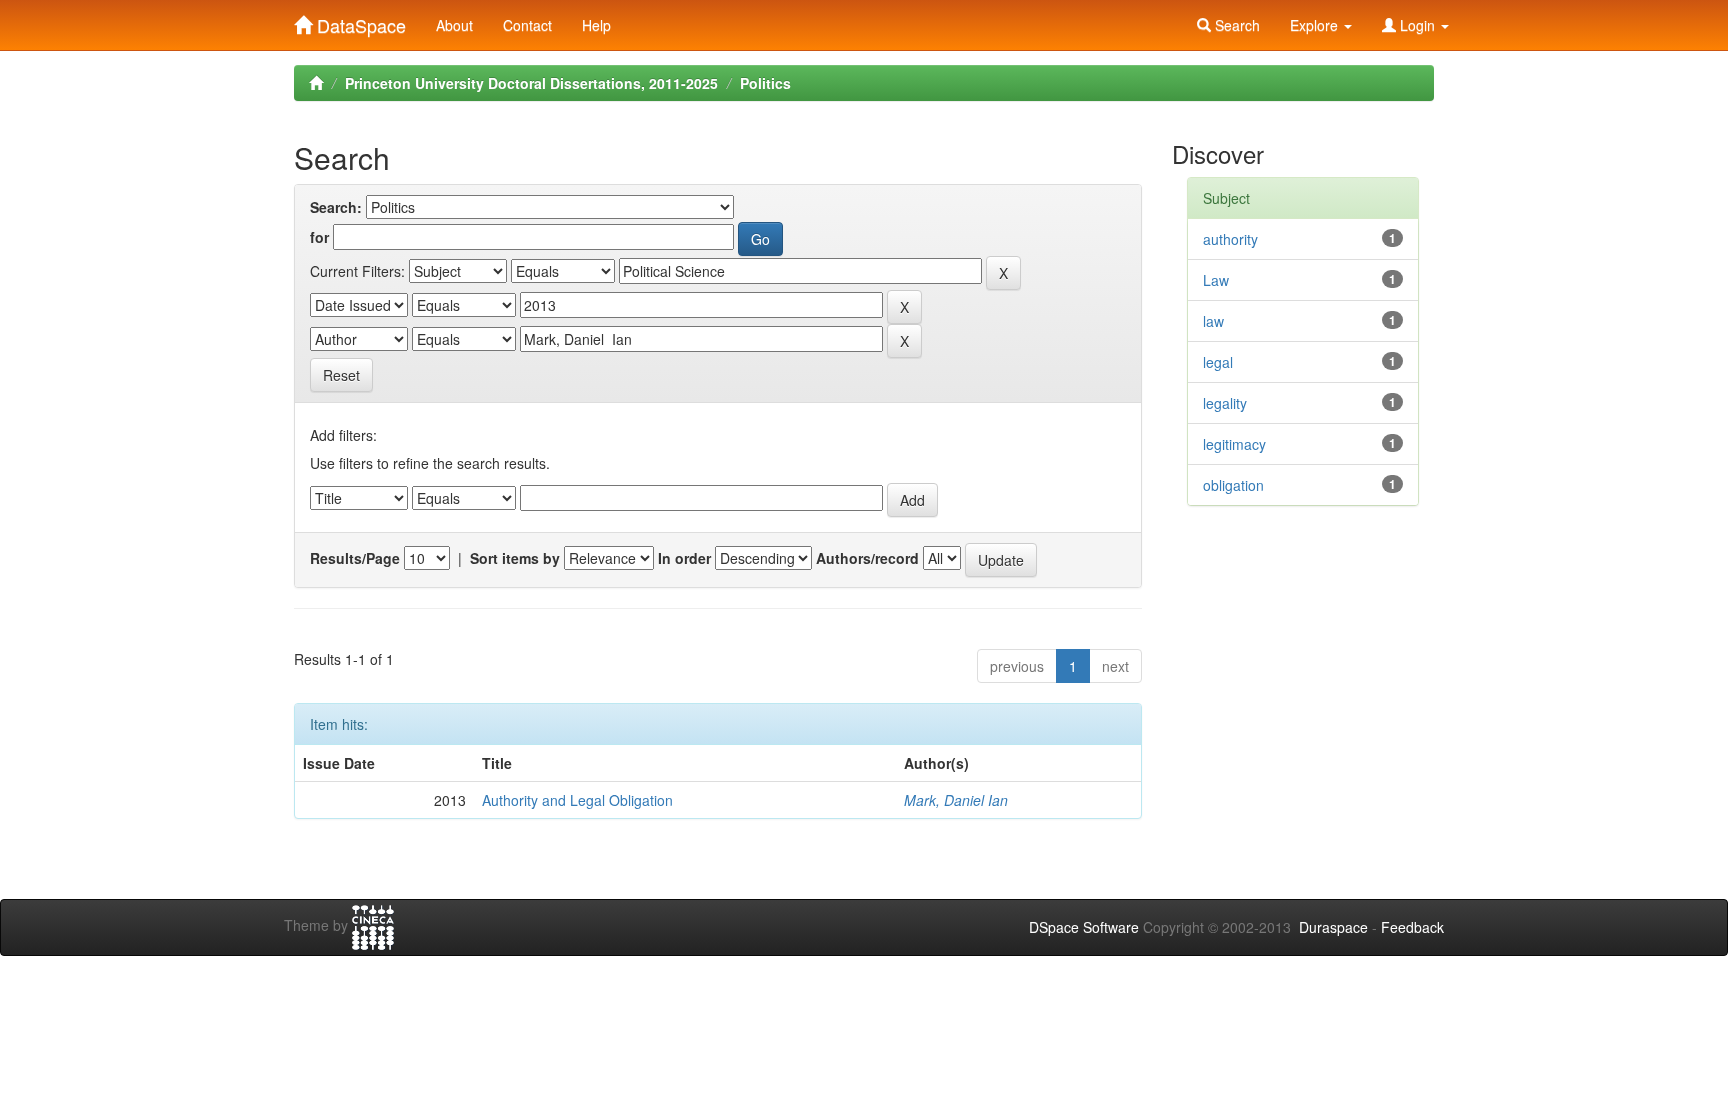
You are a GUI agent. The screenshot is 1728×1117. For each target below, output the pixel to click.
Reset (341, 375)
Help (596, 25)
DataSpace (359, 21)
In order (684, 558)
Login (1417, 25)
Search (1235, 25)
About (454, 25)
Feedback (1412, 927)
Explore (1316, 25)
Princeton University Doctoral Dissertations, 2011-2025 (531, 83)
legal (1218, 362)
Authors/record (867, 558)
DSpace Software (1084, 927)
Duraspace (1333, 927)
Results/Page (355, 558)
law (1213, 321)
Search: (336, 207)
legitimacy (1234, 444)
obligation (1233, 485)
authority (1230, 239)
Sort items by (515, 558)
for (319, 237)
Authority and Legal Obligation (577, 800)
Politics (765, 83)
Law (1216, 280)
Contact (527, 25)
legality (1225, 403)
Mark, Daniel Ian (956, 800)
